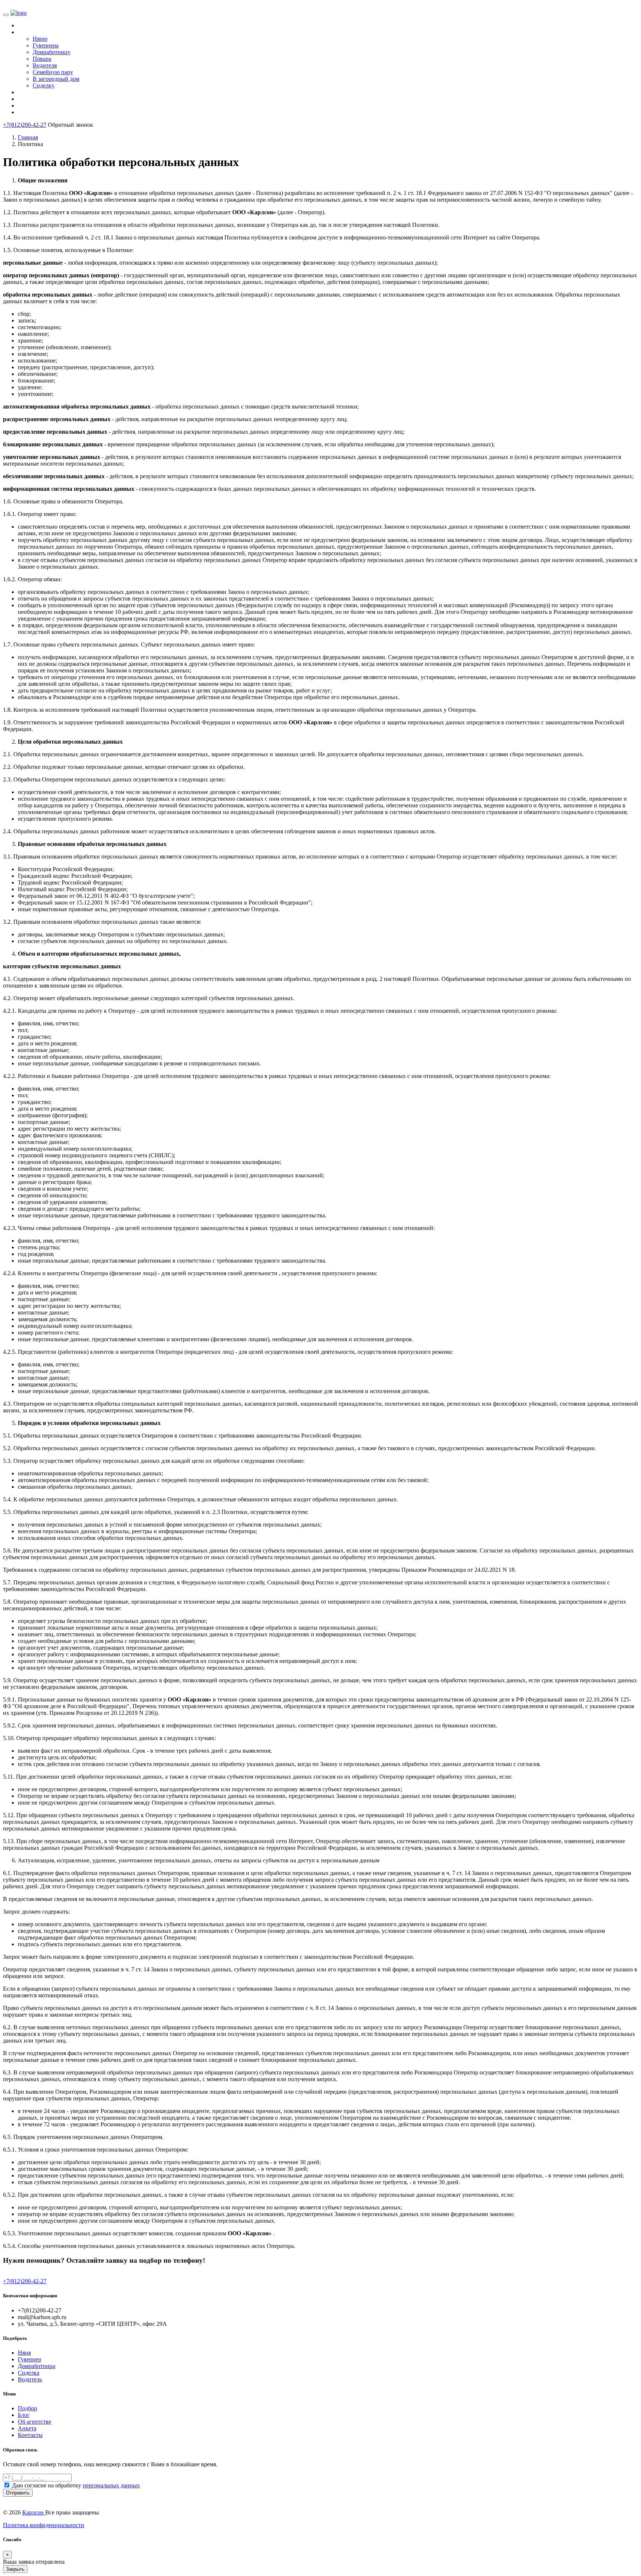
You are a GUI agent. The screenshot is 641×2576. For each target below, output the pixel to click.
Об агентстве (34, 2422)
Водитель (30, 2379)
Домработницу (52, 52)
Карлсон (34, 2512)
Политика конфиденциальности (44, 2525)
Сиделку (44, 85)
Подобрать (40, 32)
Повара (42, 59)
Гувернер (29, 2359)
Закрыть (15, 2569)
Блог (24, 2415)
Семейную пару (53, 72)
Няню (40, 39)
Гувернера (46, 45)
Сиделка (29, 2373)
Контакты (39, 113)
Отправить (18, 2493)
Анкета (27, 2428)
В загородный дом (56, 79)
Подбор (27, 2408)
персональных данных (111, 2485)
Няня (24, 2353)
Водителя (45, 65)
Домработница (37, 2366)
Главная (28, 137)
